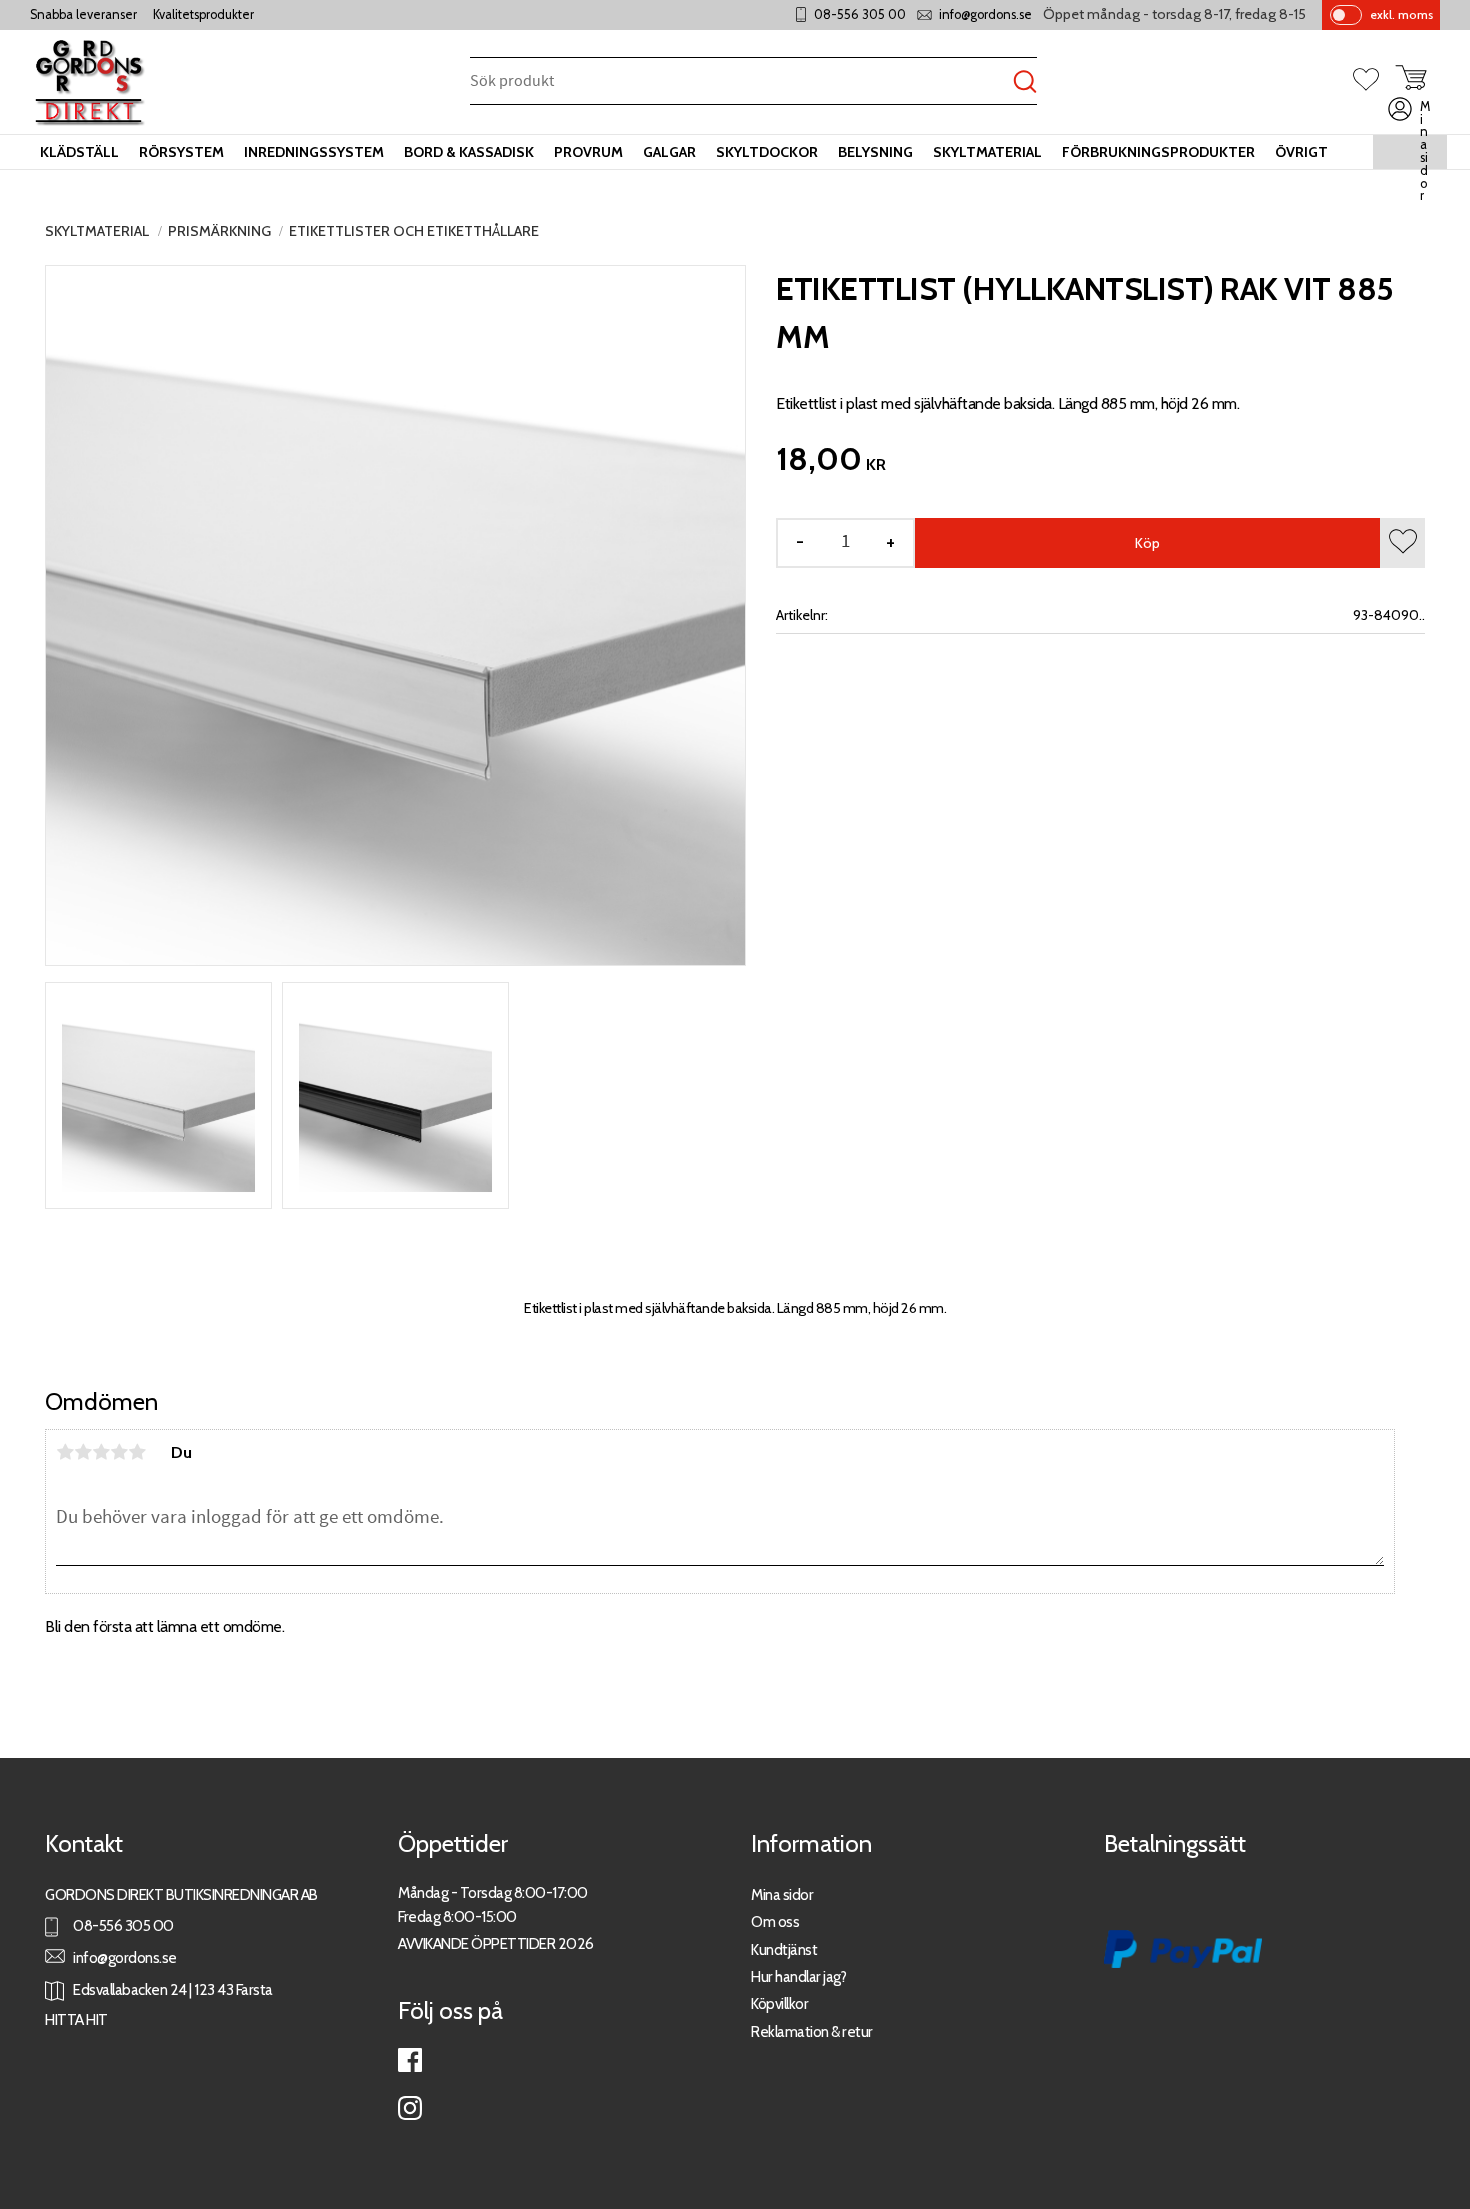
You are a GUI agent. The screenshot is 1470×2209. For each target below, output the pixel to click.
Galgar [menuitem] (669, 152)
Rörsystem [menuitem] (181, 152)
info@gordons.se (985, 14)
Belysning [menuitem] (875, 152)
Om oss (775, 1921)
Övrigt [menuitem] (1301, 152)
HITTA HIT (76, 2019)
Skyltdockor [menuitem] (767, 152)
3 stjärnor (101, 1452)
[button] (1374, 81)
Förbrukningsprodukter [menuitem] (1158, 152)
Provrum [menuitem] (588, 152)
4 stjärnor (119, 1452)
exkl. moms (1401, 14)
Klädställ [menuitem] (79, 152)
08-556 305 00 (860, 14)
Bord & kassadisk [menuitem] (469, 152)
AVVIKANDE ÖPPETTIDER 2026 (496, 1943)
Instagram (410, 2108)
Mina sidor (782, 1894)
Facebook (410, 2060)
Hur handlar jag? (798, 1976)
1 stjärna (65, 1452)
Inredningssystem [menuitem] (314, 152)
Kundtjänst (784, 1949)
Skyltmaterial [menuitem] (987, 152)
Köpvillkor (779, 2003)
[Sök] (1025, 82)
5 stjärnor (137, 1452)
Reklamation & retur (812, 2031)
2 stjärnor (83, 1452)
